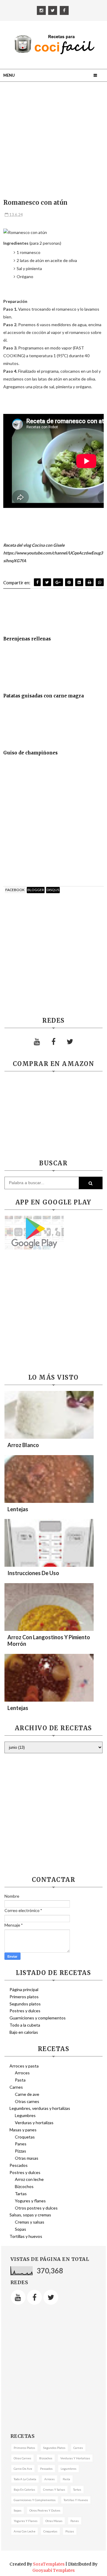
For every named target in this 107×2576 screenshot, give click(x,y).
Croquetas (25, 2137)
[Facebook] (53, 1042)
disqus (53, 890)
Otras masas (27, 2158)
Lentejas (18, 1509)
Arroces (22, 2073)
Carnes (16, 2087)
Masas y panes (23, 2130)
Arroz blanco (23, 1445)
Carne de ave (27, 2094)
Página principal (24, 1989)
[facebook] (64, 10)
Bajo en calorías (24, 2032)
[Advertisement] (53, 141)
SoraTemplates (49, 2564)
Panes (21, 2144)
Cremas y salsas (30, 2222)
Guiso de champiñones (30, 753)
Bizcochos (24, 2186)
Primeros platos (24, 1997)
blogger (36, 890)
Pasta (20, 2080)
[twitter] (53, 10)
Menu (9, 75)
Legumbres (25, 2115)
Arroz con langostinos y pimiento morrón (49, 1640)
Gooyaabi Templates (53, 2570)
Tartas (21, 2194)
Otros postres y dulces (36, 2208)
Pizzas (21, 2151)
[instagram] (41, 10)
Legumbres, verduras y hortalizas (40, 2108)
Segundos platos (25, 2004)
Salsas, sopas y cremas (30, 2215)
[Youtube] (37, 1042)
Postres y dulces (25, 2011)
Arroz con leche (29, 2179)
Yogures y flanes (30, 2201)
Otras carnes (27, 2101)
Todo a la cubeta (25, 2025)
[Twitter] (70, 1042)
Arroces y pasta (24, 2066)
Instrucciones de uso (33, 1573)
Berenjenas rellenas (27, 639)
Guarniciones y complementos (38, 2018)
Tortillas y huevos (26, 2236)
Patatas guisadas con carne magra (44, 696)
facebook (15, 890)
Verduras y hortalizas (34, 2123)
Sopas (21, 2229)
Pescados (19, 2165)
